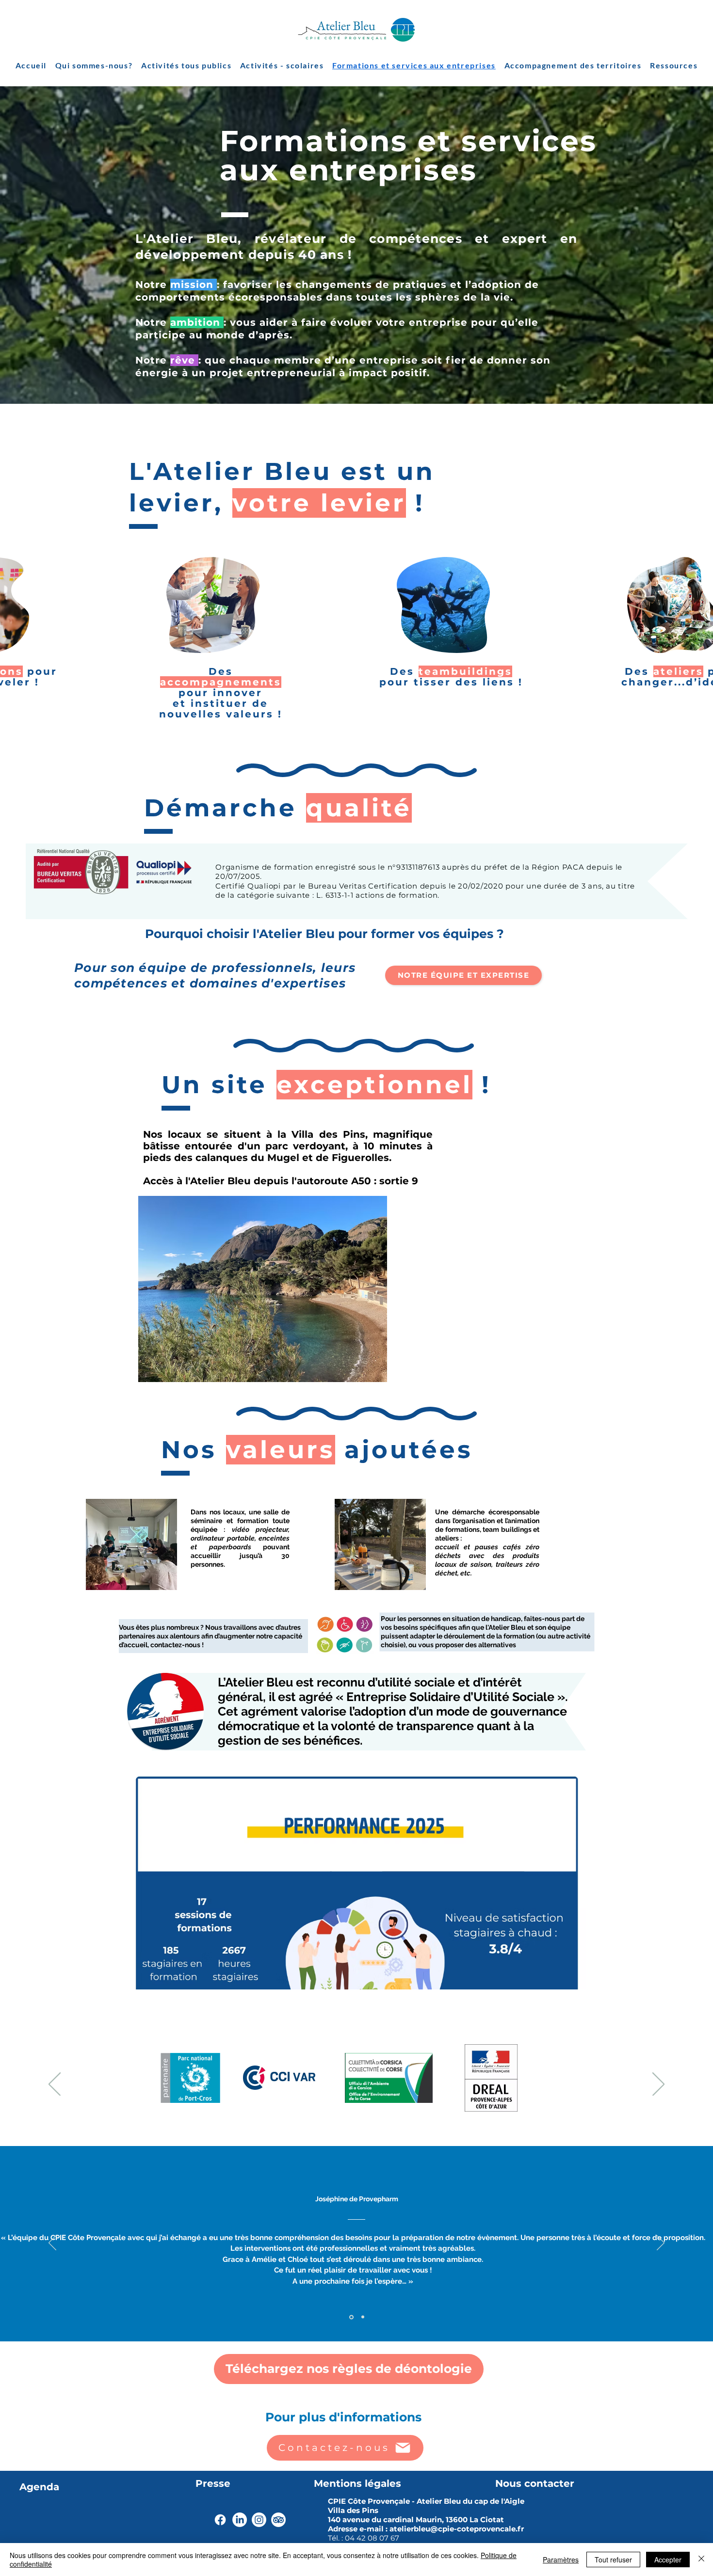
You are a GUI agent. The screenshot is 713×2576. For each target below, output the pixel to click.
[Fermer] (701, 2560)
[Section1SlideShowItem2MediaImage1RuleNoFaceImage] (351, 2317)
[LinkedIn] (240, 2520)
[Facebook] (220, 2520)
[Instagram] (259, 2520)
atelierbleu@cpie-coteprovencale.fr (457, 2529)
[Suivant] (658, 2085)
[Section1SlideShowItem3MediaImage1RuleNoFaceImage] (362, 2317)
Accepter (668, 2560)
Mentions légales (357, 2483)
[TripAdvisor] (278, 2520)
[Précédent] (55, 2085)
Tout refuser (613, 2560)
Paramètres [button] (561, 2560)
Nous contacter (535, 2483)
